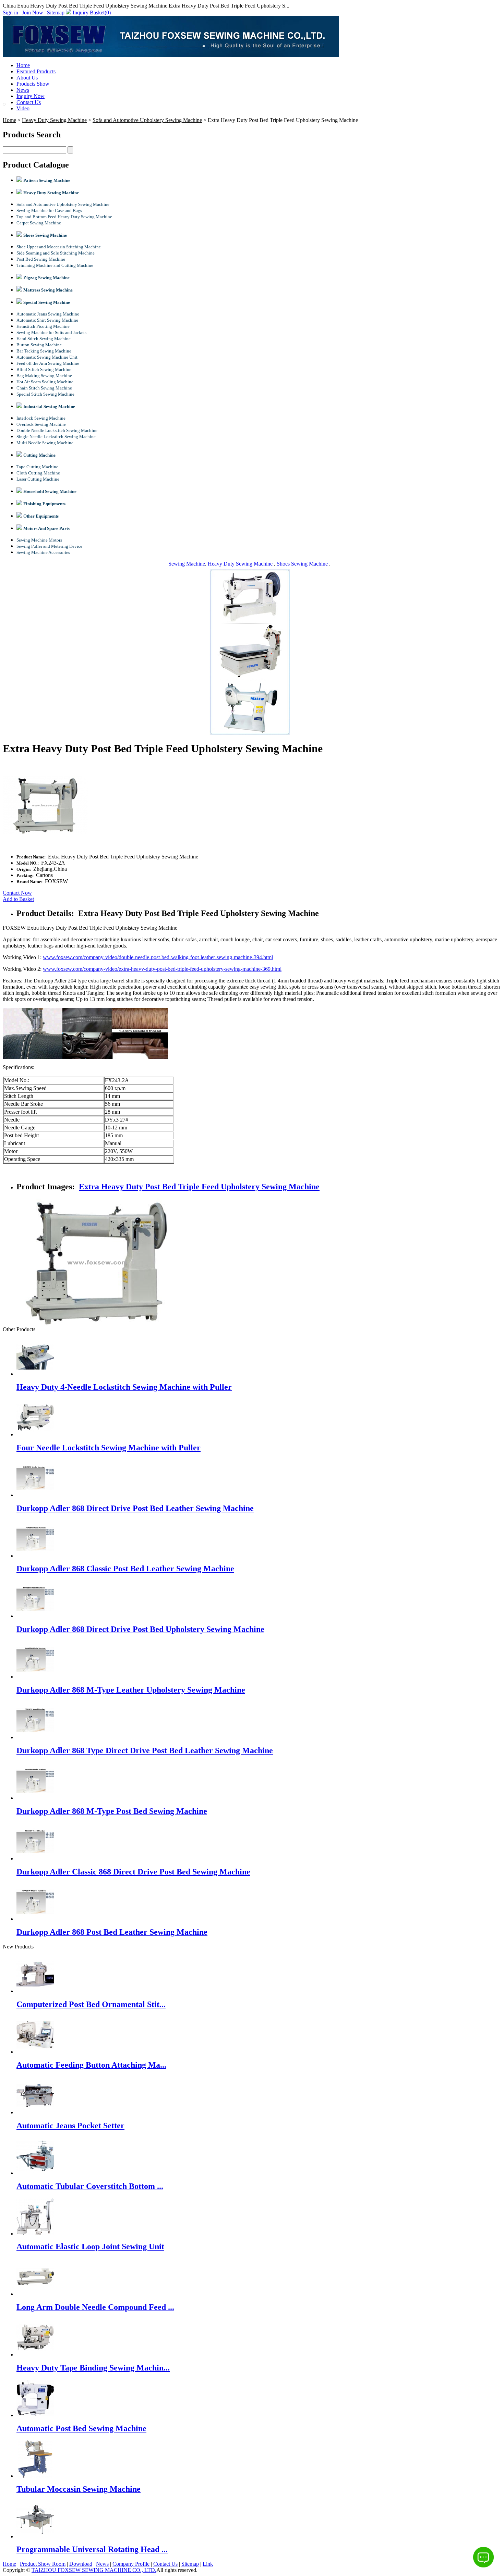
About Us (27, 78)
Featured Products (36, 71)
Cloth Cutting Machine (38, 473)
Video (23, 108)
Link (208, 2564)
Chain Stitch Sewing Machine (44, 388)
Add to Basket (18, 899)
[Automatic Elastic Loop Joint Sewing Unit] (35, 2234)
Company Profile (131, 2564)
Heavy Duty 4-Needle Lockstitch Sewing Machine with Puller (124, 1387)
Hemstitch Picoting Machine (43, 326)
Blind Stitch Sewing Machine (44, 369)
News (23, 90)
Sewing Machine (187, 564)
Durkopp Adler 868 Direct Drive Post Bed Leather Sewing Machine (135, 1508)
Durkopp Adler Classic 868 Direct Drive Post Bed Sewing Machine (133, 1872)
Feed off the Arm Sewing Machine (48, 363)
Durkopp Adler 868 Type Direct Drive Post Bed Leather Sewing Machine (145, 1750)
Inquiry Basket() (92, 13)
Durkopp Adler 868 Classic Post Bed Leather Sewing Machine (125, 1569)
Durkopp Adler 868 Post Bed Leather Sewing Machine (112, 1932)
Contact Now (17, 893)
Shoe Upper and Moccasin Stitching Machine (59, 247)
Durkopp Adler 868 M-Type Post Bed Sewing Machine (112, 1811)
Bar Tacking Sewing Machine (44, 351)
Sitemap (56, 13)
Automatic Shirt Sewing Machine (47, 320)
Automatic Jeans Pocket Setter (70, 2126)
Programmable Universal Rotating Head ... (92, 2549)
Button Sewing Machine (39, 345)
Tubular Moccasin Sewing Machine (79, 2489)
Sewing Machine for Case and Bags (49, 210)
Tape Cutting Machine (37, 467)
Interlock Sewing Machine (41, 418)
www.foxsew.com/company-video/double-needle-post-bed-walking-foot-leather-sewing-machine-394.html (158, 957)
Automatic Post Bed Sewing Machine (81, 2428)
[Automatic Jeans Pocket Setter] (35, 2112)
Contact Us (29, 102)
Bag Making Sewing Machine (44, 376)
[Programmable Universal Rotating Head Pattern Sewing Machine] (35, 2536)
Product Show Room (43, 2564)
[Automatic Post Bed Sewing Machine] (35, 2415)
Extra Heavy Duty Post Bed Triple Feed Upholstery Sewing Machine (199, 1187)
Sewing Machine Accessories (43, 552)
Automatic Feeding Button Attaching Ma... (91, 2065)
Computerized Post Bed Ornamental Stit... (91, 2004)
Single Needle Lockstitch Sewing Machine (56, 437)
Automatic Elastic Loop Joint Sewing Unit (90, 2246)
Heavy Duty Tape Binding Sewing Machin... (93, 2368)
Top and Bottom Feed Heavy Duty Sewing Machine (64, 217)
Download (81, 2564)
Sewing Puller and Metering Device (49, 546)
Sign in (10, 13)
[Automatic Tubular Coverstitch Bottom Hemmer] (35, 2173)
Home (23, 65)
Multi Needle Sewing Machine (45, 443)
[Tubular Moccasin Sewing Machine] (35, 2476)
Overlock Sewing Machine (41, 424)
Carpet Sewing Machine (39, 223)
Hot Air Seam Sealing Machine (45, 382)
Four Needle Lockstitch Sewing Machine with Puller (109, 1448)
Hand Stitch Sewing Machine (44, 339)
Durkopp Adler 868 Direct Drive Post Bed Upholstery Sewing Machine (140, 1629)
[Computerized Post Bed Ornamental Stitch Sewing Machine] (35, 1991)
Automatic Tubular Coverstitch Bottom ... (90, 2186)
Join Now (33, 13)
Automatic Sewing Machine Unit (47, 357)
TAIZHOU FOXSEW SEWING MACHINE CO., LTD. (94, 2570)
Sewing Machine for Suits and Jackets (51, 332)
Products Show (33, 84)
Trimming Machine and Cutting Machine (55, 265)
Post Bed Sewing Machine (41, 259)
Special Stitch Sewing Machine (45, 394)
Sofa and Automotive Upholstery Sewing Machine (147, 120)
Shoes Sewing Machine (303, 564)
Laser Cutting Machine (38, 479)
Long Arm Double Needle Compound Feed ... (95, 2307)
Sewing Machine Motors (39, 540)
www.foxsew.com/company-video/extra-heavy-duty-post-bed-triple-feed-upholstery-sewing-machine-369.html (162, 969)
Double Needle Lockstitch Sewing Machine (57, 430)
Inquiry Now (31, 96)
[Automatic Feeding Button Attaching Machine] (35, 2052)
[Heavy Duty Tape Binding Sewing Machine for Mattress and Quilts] (35, 2355)
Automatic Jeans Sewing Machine (48, 314)
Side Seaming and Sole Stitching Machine (56, 253)
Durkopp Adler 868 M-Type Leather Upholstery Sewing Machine (131, 1690)
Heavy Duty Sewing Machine (54, 120)
